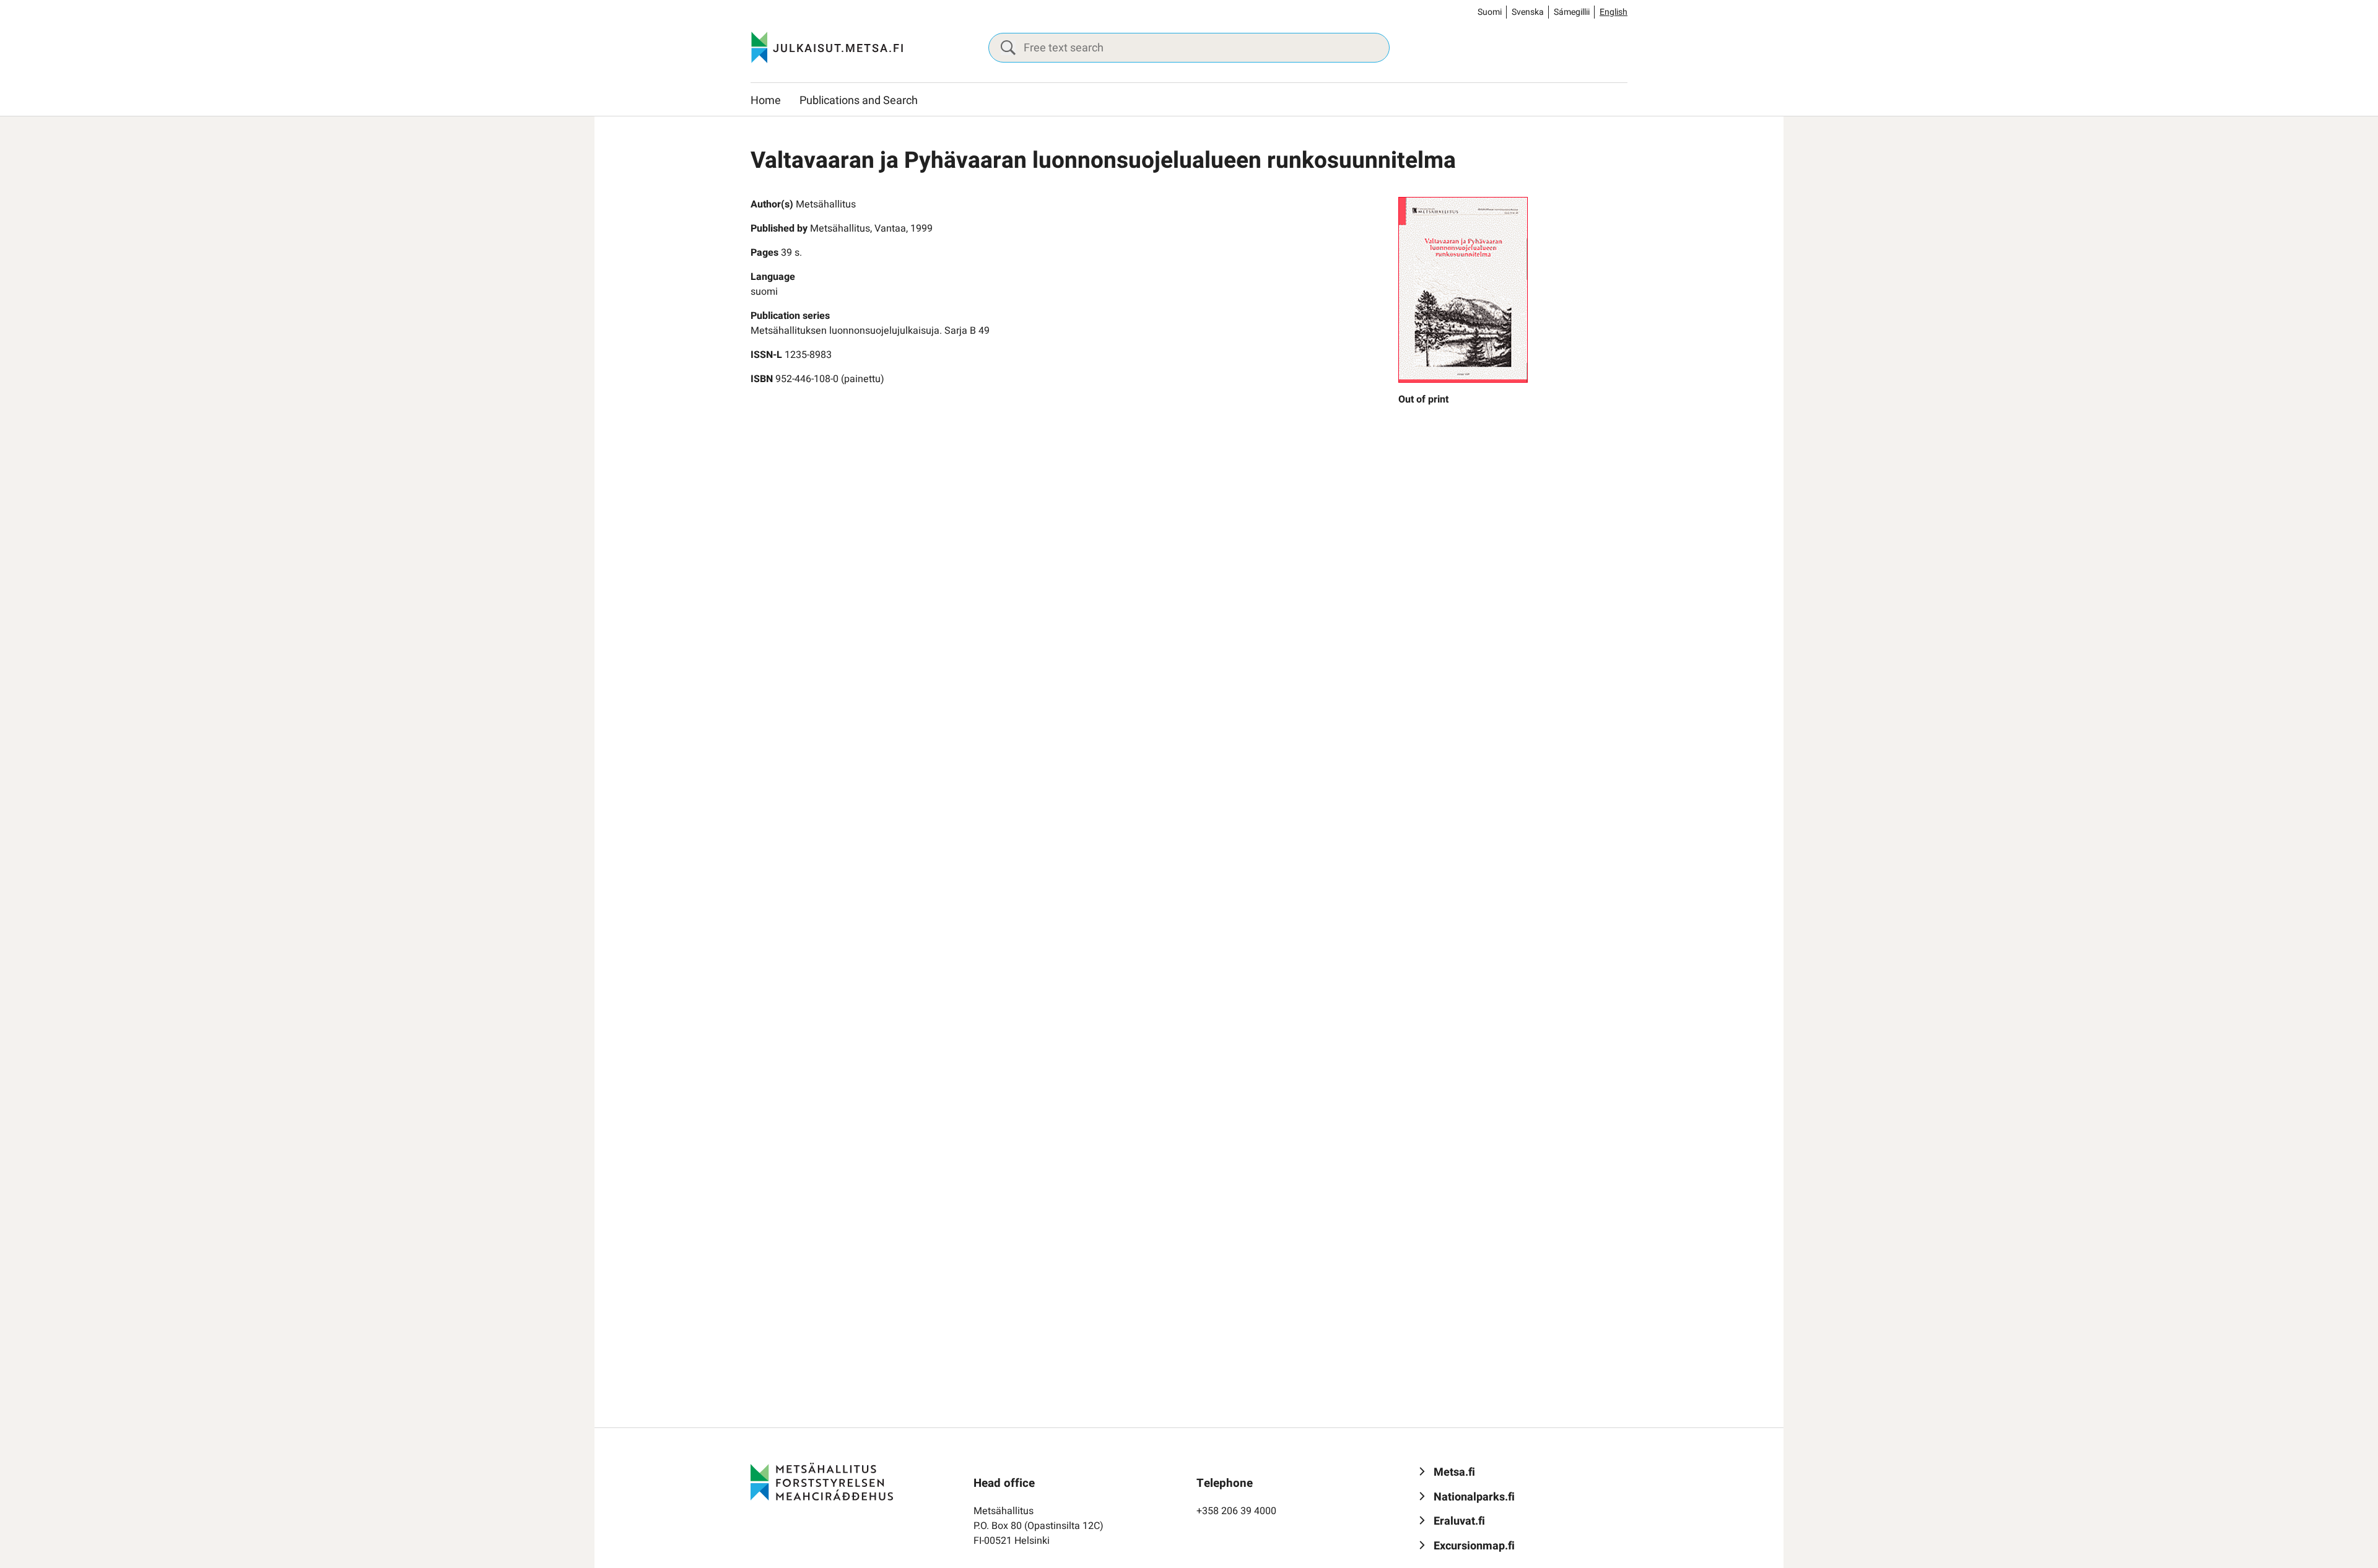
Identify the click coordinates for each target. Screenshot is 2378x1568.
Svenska (1528, 12)
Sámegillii (1572, 12)
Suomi (1490, 12)
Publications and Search (859, 101)
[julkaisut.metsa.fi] (822, 1481)
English (1614, 12)
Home (766, 101)
